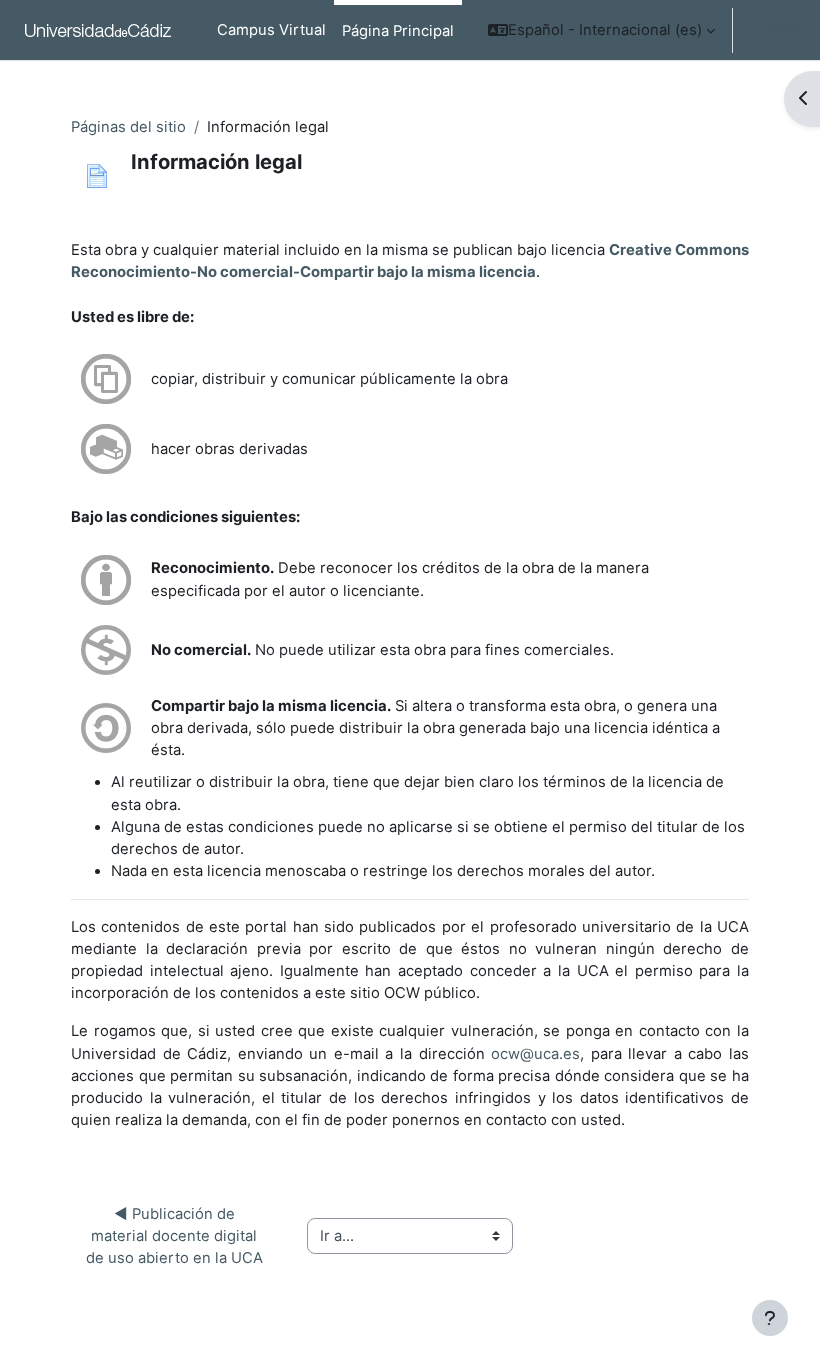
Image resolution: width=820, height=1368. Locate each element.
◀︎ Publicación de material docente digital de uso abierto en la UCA (174, 1236)
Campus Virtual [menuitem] (271, 30)
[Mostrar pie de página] (770, 1318)
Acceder (774, 30)
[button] (601, 30)
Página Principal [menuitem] (398, 31)
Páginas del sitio (128, 127)
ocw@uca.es (535, 1054)
